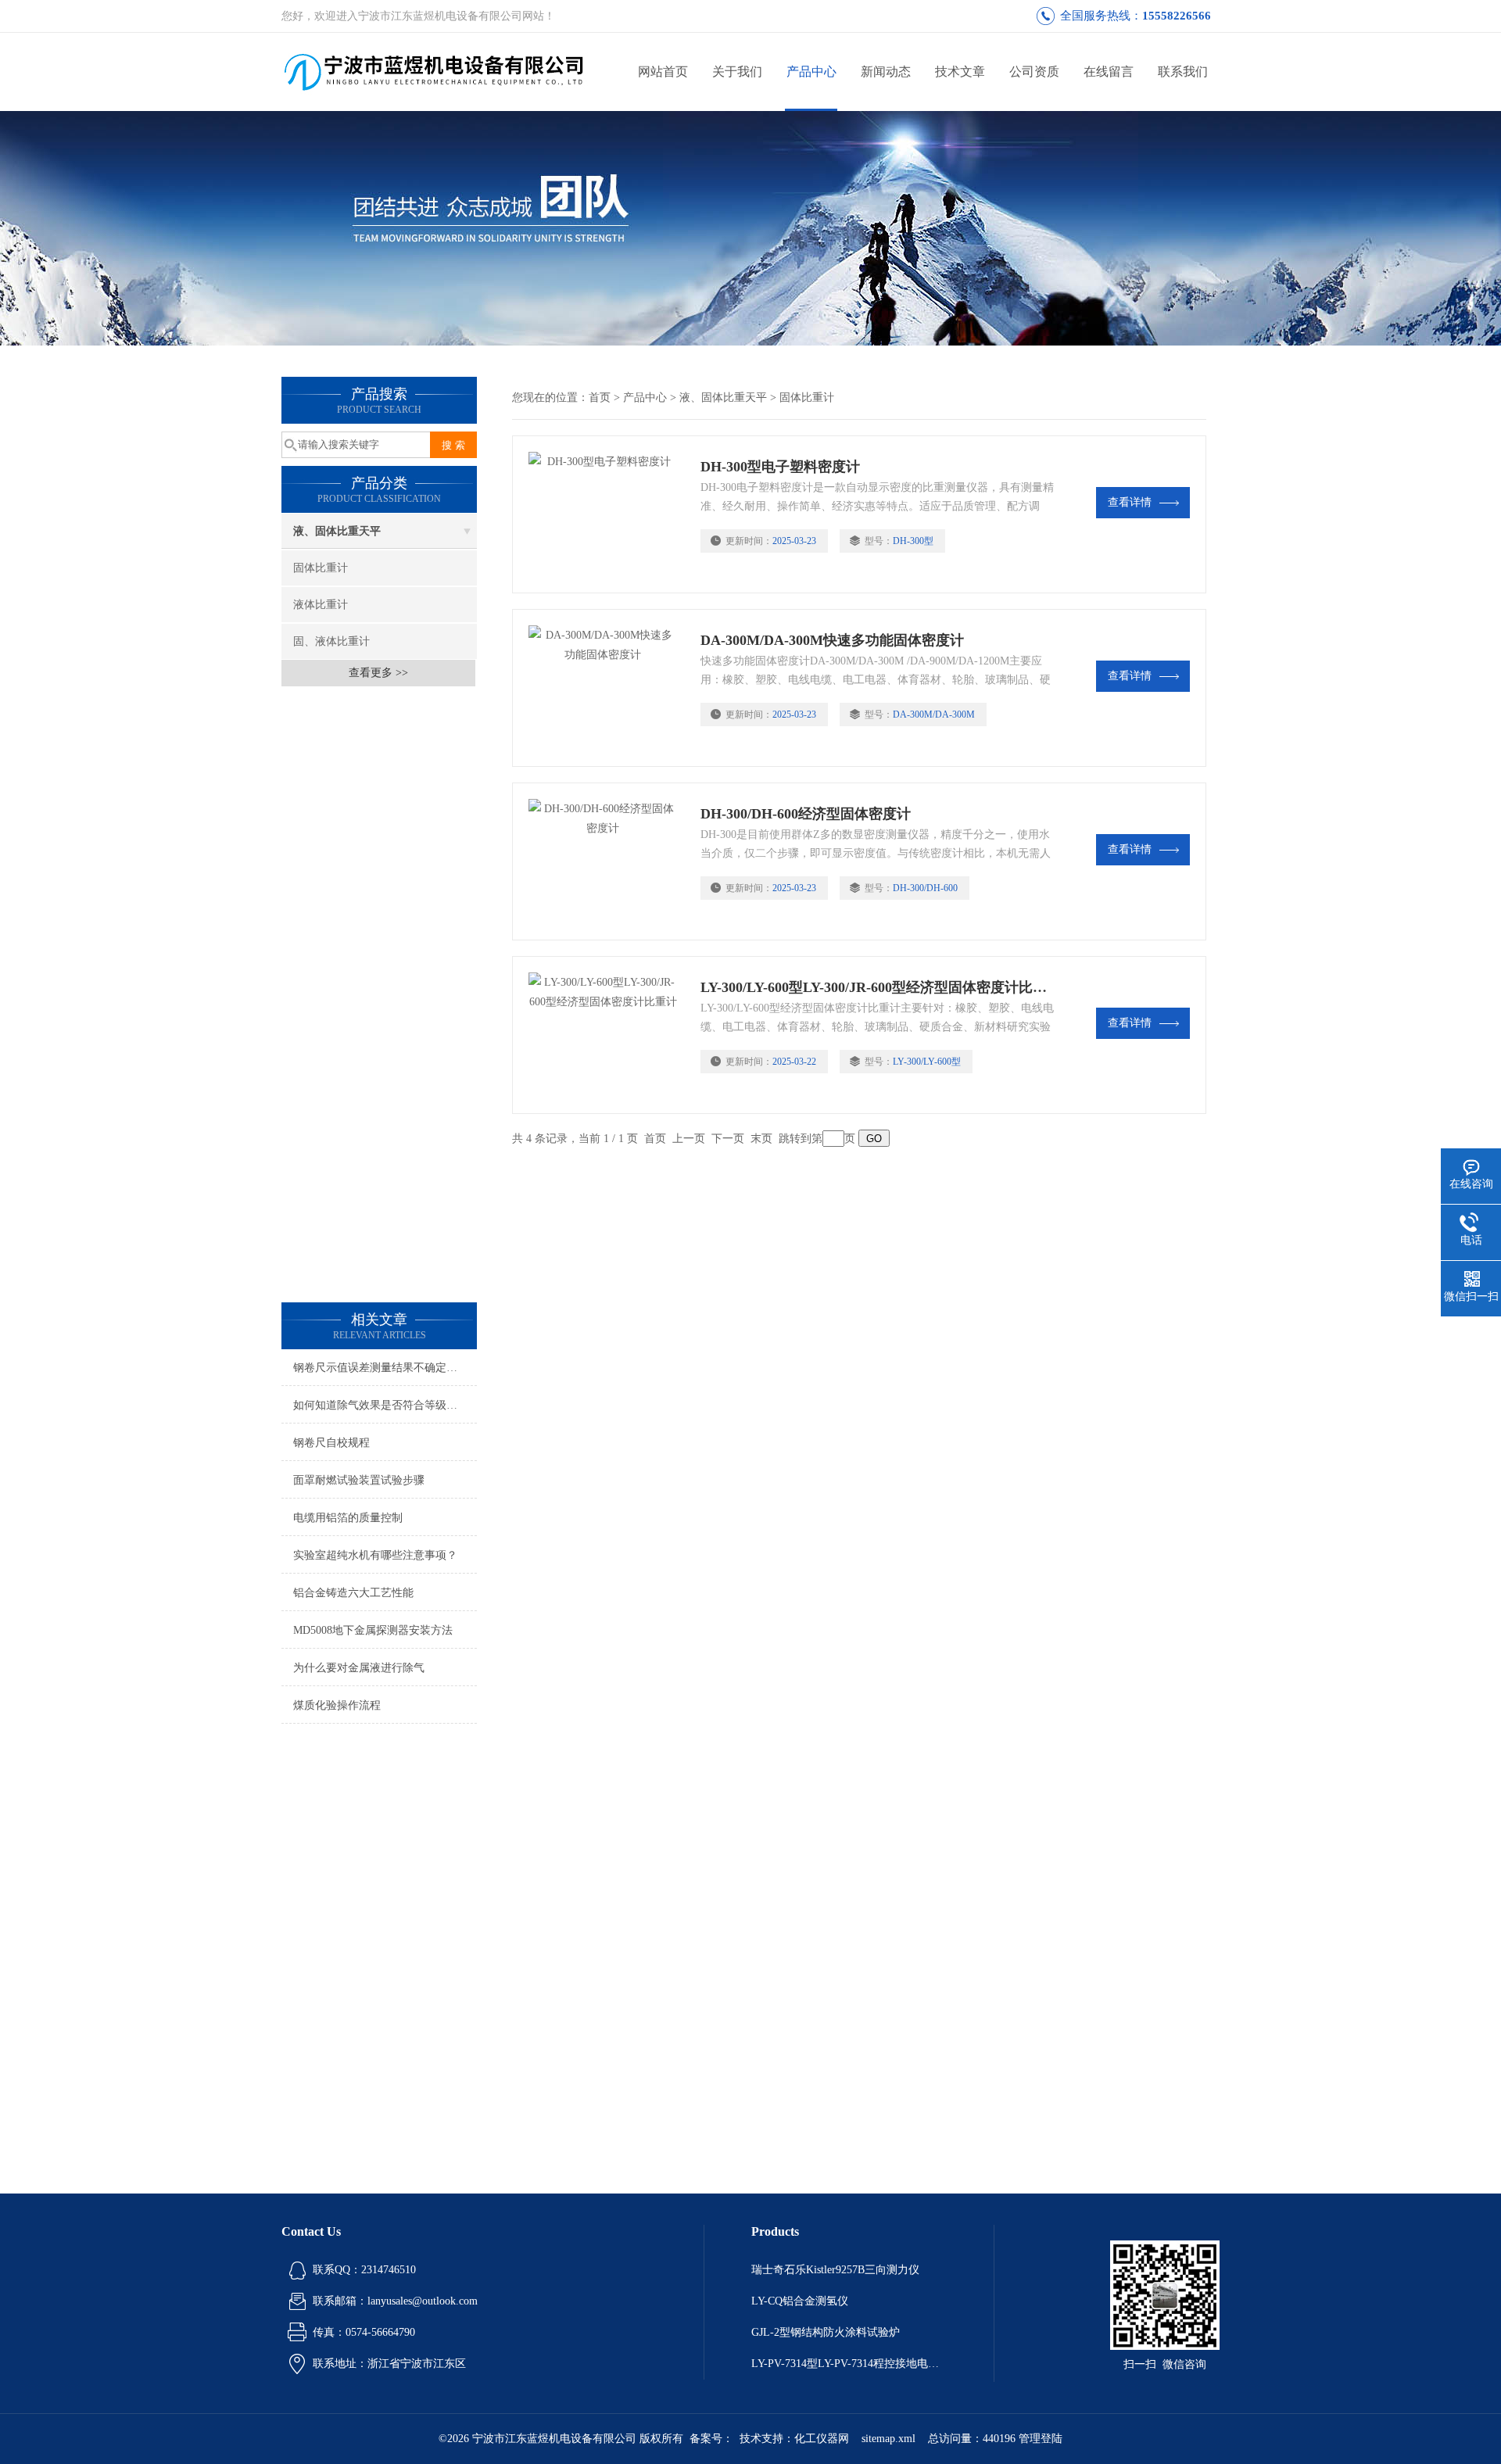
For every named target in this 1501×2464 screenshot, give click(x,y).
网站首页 (663, 72)
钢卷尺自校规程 (331, 1443)
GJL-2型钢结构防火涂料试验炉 (826, 2332)
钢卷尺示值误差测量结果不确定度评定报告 (385, 1368)
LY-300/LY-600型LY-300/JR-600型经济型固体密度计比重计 (878, 987)
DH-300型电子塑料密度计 (780, 467)
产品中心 (811, 72)
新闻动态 (886, 72)
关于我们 (737, 72)
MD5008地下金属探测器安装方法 (373, 1630)
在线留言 (1109, 72)
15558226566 (1177, 16)
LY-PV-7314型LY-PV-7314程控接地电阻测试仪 (849, 2364)
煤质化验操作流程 (337, 1705)
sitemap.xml (888, 2439)
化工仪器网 (822, 2439)
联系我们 (1183, 72)
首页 (600, 398)
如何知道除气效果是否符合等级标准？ (385, 1405)
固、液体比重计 (331, 641)
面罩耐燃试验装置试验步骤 (359, 1480)
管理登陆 (1041, 2439)
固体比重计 (321, 568)
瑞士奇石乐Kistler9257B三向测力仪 (835, 2270)
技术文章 (960, 72)
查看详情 (1130, 502)
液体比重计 (321, 605)
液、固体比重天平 (337, 531)
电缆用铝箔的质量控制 (348, 1518)
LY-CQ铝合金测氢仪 (800, 2301)
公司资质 (1034, 72)
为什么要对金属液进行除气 (359, 1668)
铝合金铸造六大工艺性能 (353, 1593)
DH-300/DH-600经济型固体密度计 (806, 814)
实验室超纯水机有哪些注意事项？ (375, 1555)
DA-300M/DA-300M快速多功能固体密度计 (832, 640)
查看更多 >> (378, 673)
